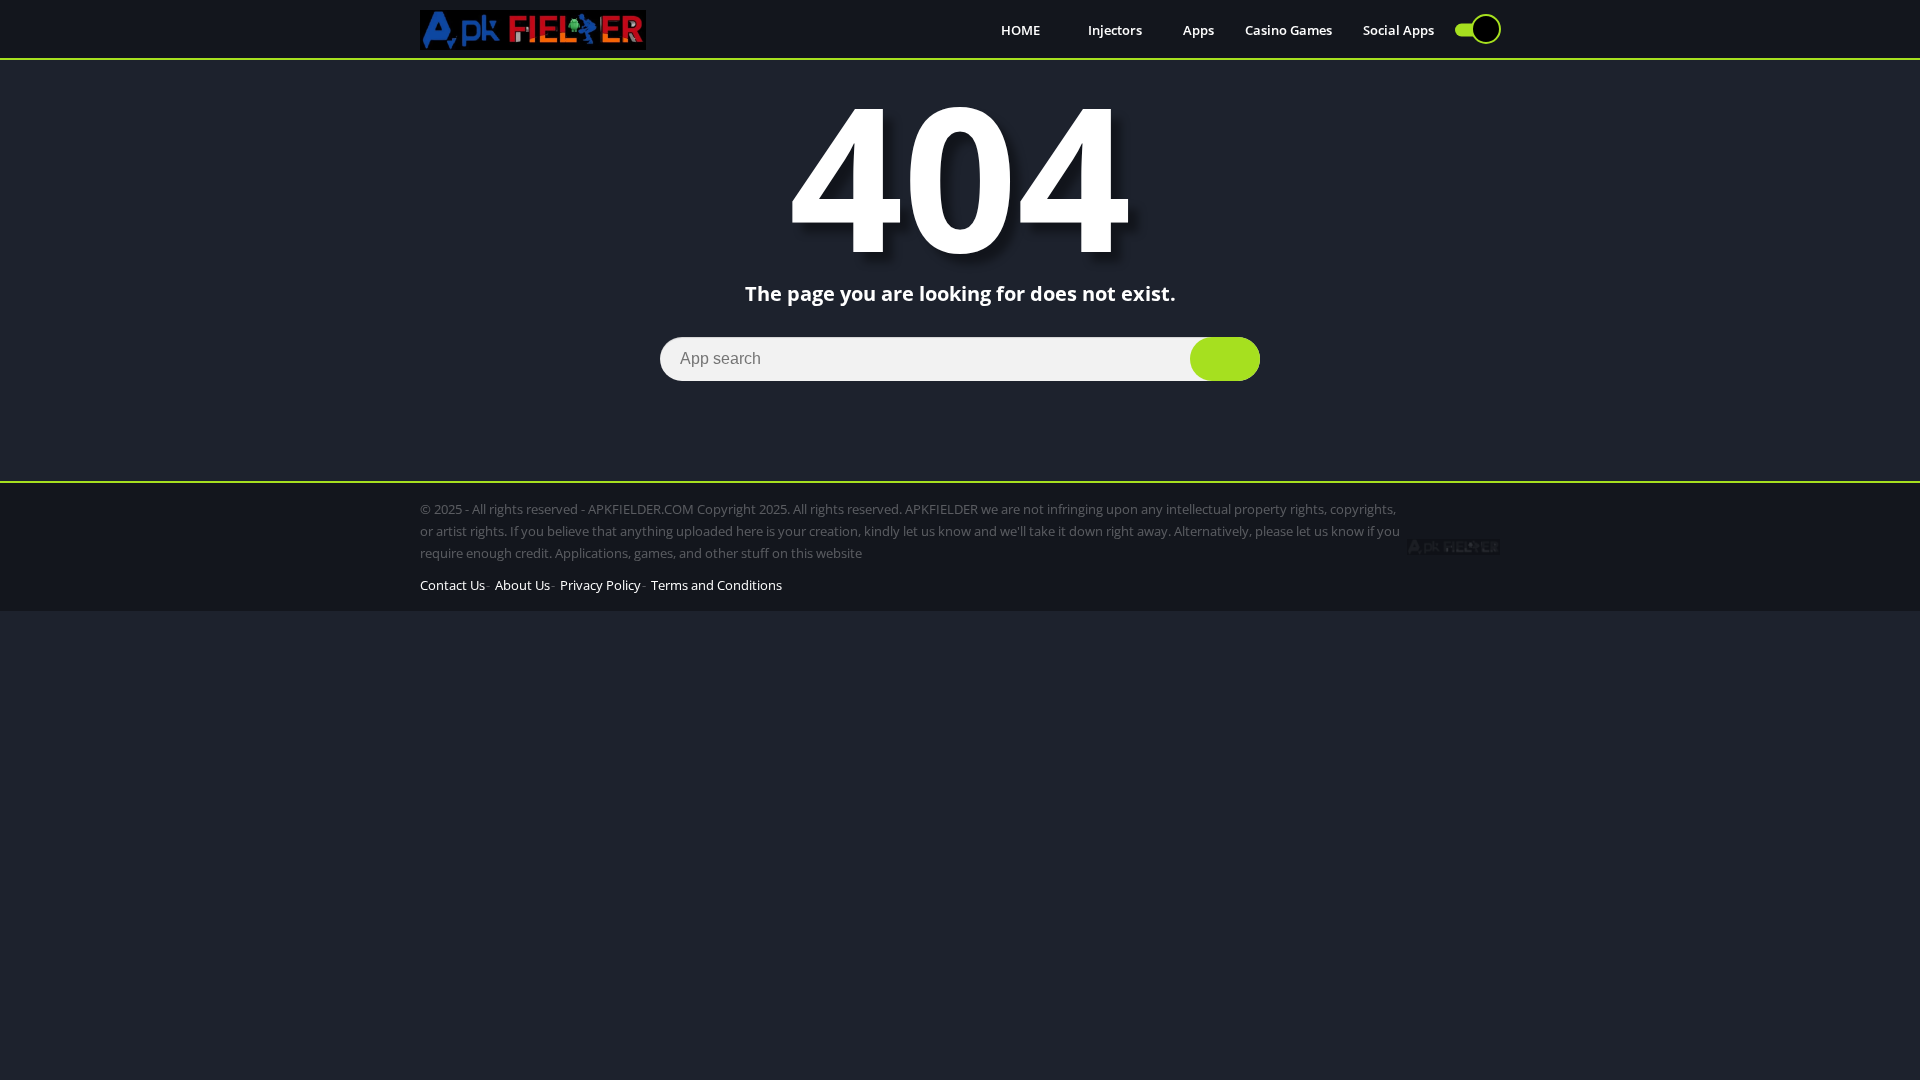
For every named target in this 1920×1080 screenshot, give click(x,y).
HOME (1022, 30)
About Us (522, 585)
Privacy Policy (600, 585)
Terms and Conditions (716, 585)
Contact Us (452, 585)
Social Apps (1398, 30)
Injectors (1115, 30)
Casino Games (1288, 30)
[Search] (1225, 359)
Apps (1198, 30)
